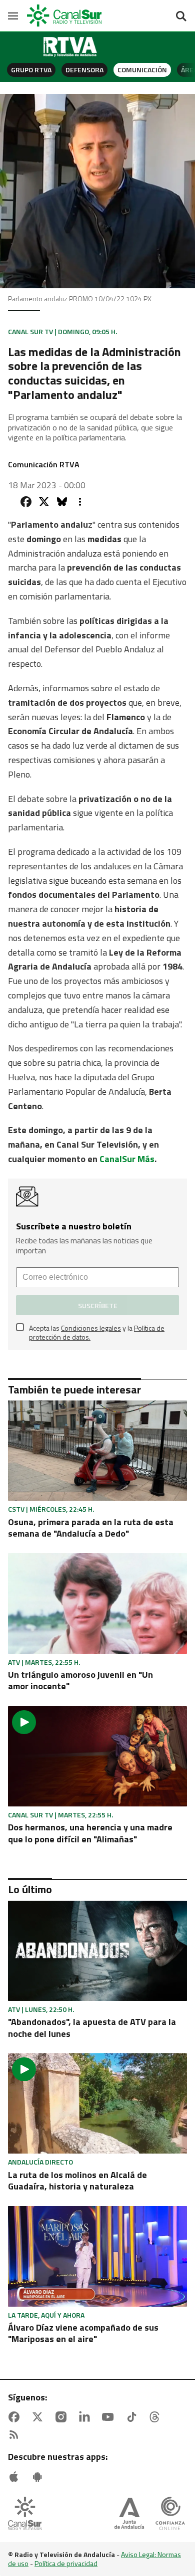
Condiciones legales (91, 1328)
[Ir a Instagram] (63, 2417)
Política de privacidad (66, 2563)
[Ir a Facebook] (16, 2417)
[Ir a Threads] (156, 2417)
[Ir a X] (39, 2417)
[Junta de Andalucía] (129, 2514)
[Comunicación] (70, 47)
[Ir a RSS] (16, 2435)
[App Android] (39, 2477)
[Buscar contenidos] (181, 17)
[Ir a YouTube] (110, 2417)
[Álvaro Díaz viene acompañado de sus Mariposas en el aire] (97, 2256)
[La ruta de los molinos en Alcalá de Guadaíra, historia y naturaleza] (97, 2103)
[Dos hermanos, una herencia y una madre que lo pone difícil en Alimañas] (97, 1756)
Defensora (84, 70)
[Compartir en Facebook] (26, 502)
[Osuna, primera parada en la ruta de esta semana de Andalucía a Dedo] (97, 1451)
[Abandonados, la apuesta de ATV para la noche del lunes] (97, 1951)
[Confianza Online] (170, 2514)
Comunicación (142, 70)
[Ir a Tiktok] (133, 2417)
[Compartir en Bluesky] (62, 502)
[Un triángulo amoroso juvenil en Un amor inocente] (97, 1603)
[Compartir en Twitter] (44, 502)
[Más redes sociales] (80, 502)
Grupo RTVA (31, 70)
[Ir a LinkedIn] (86, 2417)
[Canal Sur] (65, 16)
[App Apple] (16, 2477)
